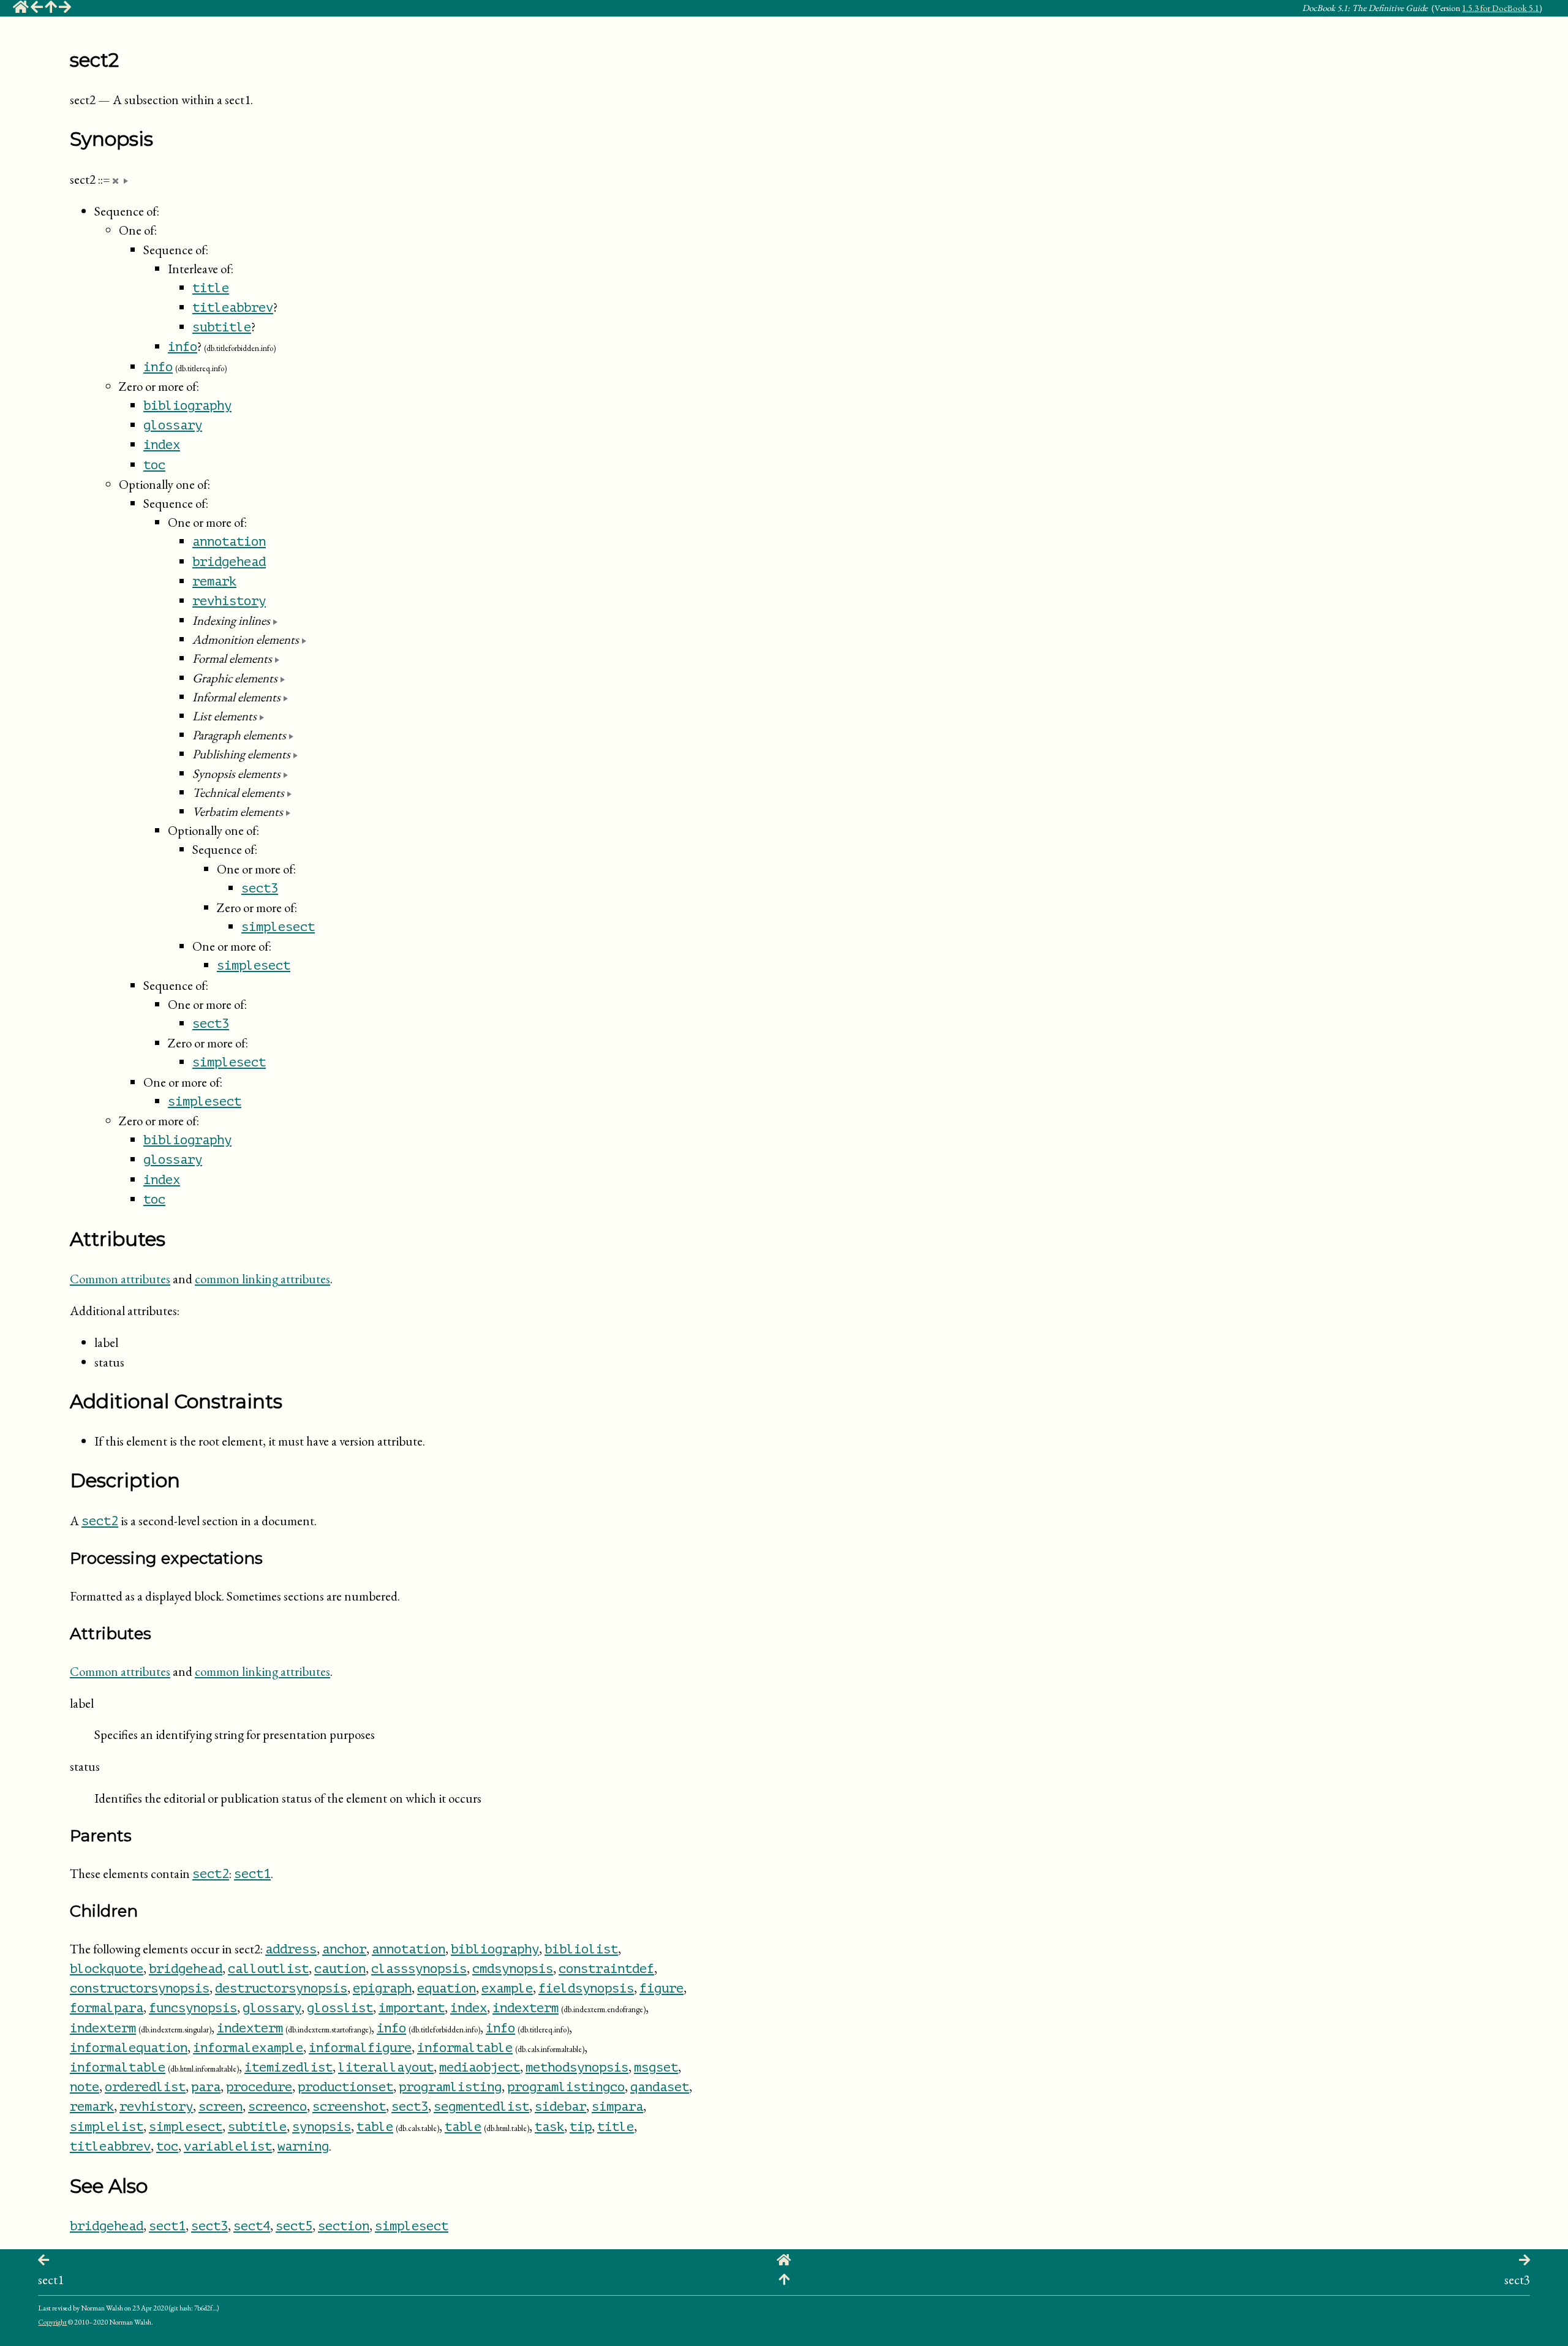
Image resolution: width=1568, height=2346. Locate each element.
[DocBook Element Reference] (51, 9)
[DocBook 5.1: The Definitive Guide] (21, 9)
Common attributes (120, 1279)
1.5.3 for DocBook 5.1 (1501, 8)
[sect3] (65, 9)
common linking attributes (262, 1279)
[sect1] (37, 9)
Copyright (52, 2322)
